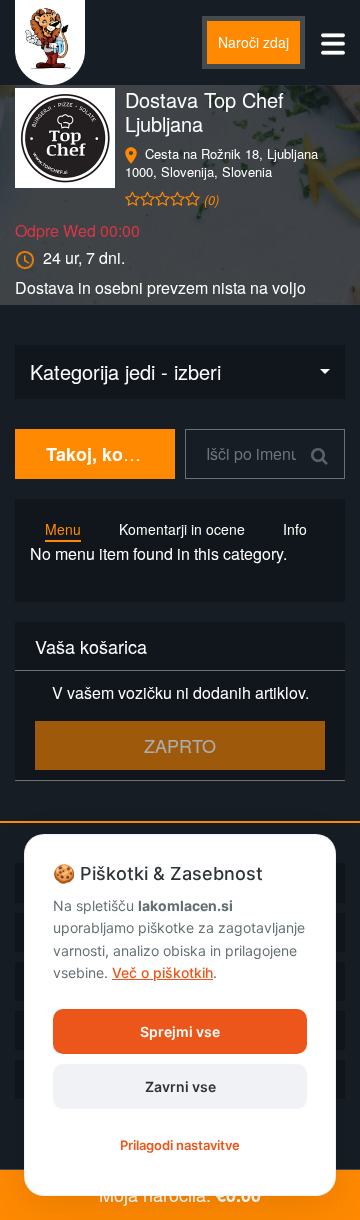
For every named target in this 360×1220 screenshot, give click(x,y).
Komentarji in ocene (182, 529)
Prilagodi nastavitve (180, 1145)
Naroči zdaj (253, 42)
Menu (63, 529)
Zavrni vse (180, 1086)
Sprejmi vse (180, 1031)
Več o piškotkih (162, 972)
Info (295, 529)
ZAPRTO (180, 745)
